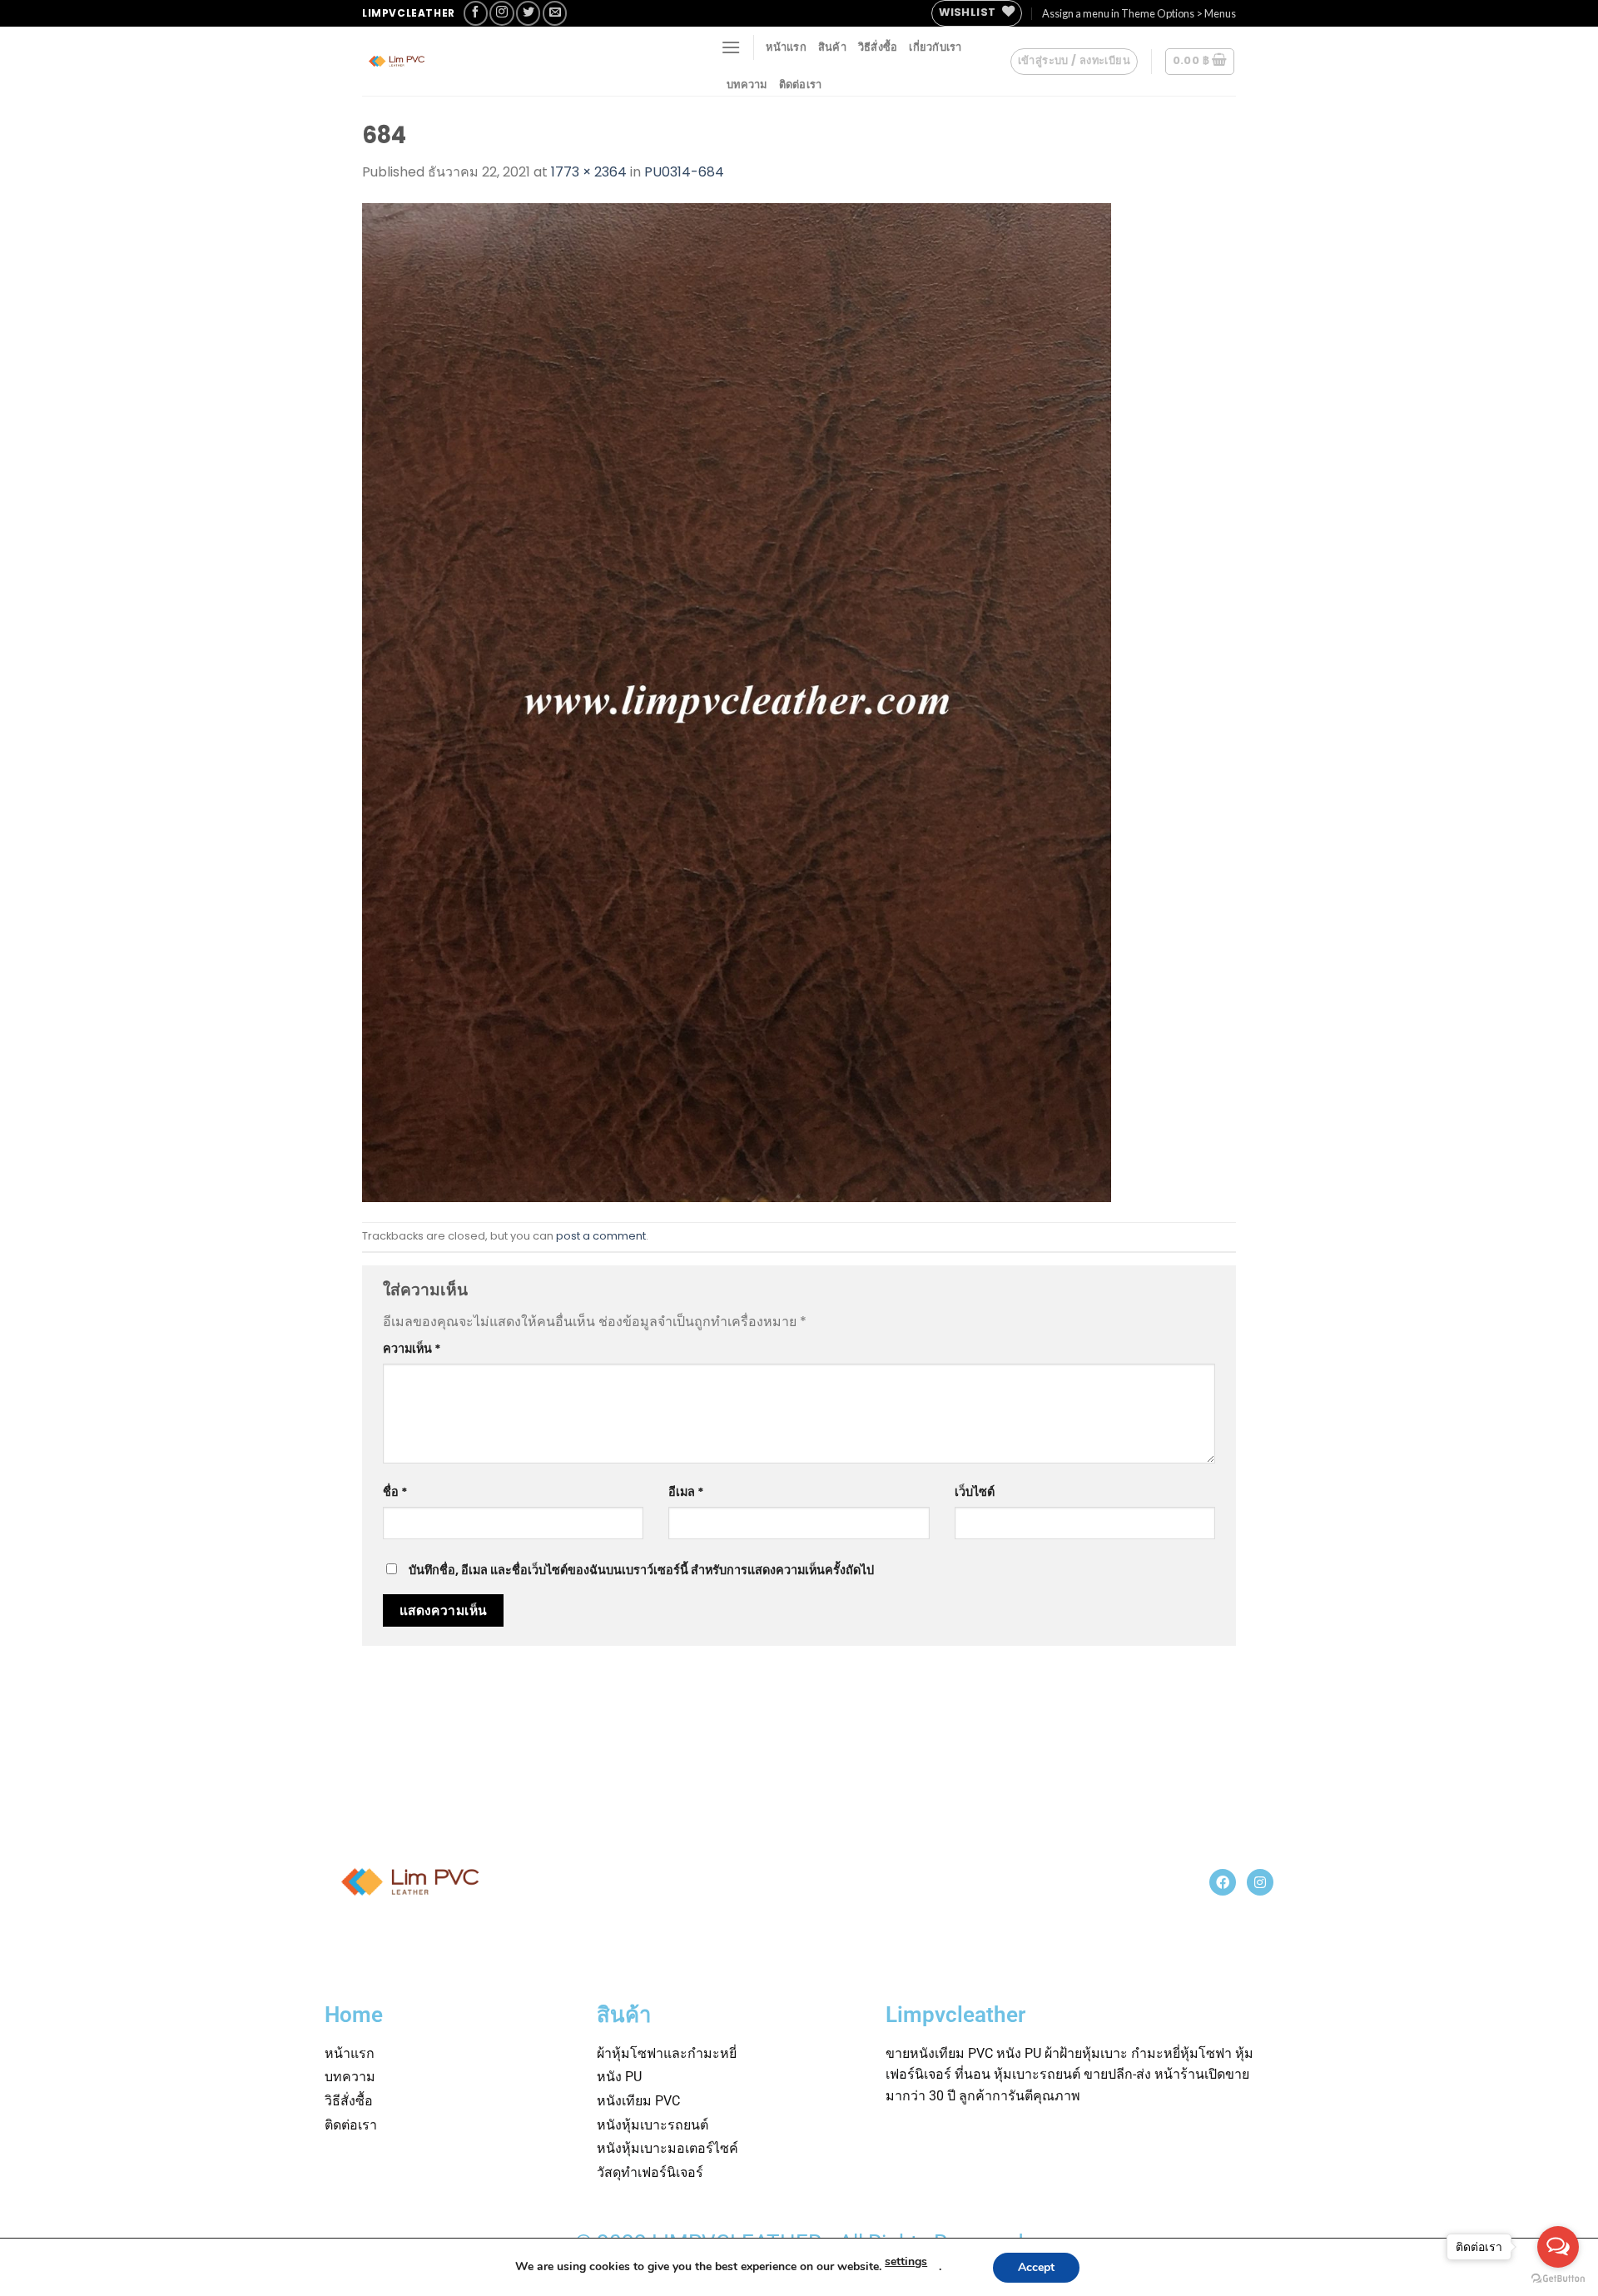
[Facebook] (1223, 1882)
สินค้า (832, 47)
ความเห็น (412, 1349)
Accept (1036, 2267)
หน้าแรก (786, 47)
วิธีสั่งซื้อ (878, 47)
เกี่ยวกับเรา (935, 47)
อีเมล (686, 1492)
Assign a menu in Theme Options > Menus (1139, 13)
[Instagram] (1260, 1882)
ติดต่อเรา (801, 84)
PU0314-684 (684, 172)
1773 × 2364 (589, 172)
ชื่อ (395, 1492)
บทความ (747, 84)
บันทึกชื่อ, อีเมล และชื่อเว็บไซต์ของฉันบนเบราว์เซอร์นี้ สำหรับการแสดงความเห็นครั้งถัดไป (641, 1570)
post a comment (601, 1236)
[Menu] (731, 47)
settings (906, 2261)
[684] (737, 701)
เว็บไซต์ (975, 1492)
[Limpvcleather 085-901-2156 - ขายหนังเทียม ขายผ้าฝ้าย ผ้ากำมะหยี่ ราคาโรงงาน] (487, 61)
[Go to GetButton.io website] (1558, 2279)
